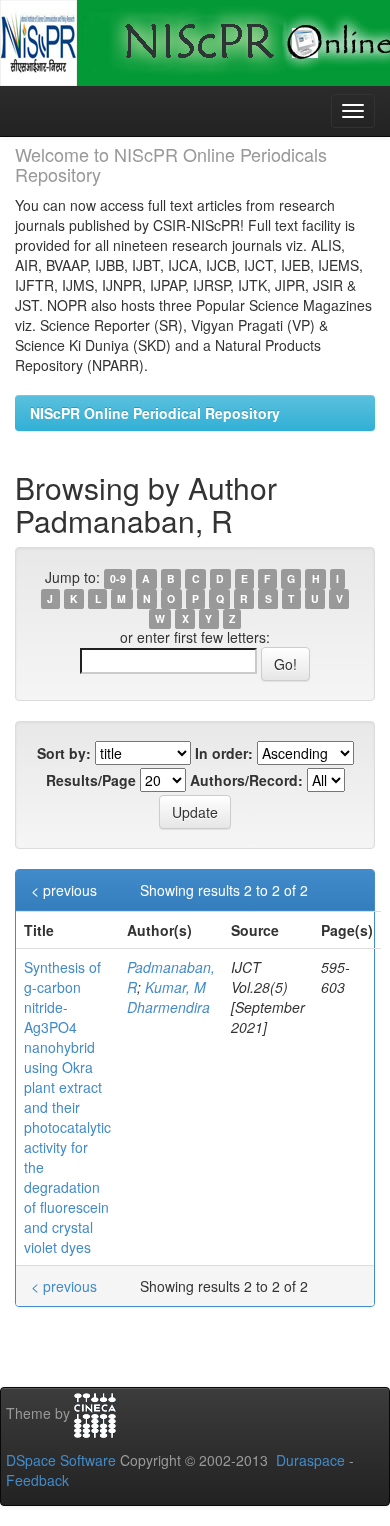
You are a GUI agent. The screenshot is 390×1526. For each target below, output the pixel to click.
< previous (64, 890)
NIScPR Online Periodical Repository (155, 413)
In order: (224, 753)
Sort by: (64, 753)
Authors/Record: (246, 780)
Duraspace (310, 1460)
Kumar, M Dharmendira (168, 997)
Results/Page (91, 780)
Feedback (37, 1480)
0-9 (118, 578)
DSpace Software (61, 1460)
